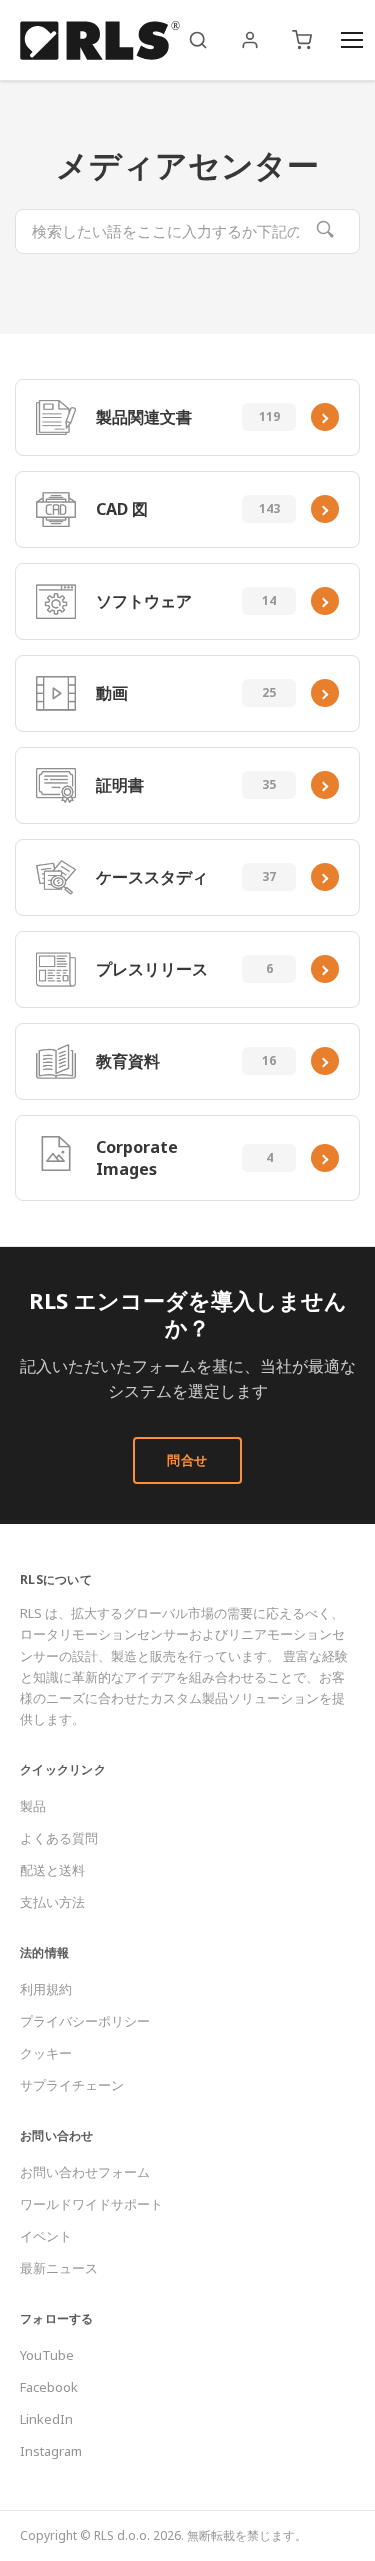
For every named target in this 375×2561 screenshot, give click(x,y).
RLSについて (56, 1579)
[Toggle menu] (352, 40)
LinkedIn (46, 2419)
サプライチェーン (72, 2085)
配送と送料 (52, 1870)
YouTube (47, 2355)
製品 (33, 1806)
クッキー (46, 2053)
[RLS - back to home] (100, 40)
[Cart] (302, 40)
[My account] (250, 40)
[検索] (198, 40)
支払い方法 (52, 1902)
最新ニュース (59, 2268)
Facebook (49, 2387)
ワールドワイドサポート (91, 2204)
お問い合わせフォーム (85, 2172)
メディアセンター (187, 164)
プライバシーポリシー (85, 2021)
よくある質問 (59, 1838)
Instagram (51, 2451)
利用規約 (46, 1989)
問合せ (187, 1460)
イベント (46, 2236)
